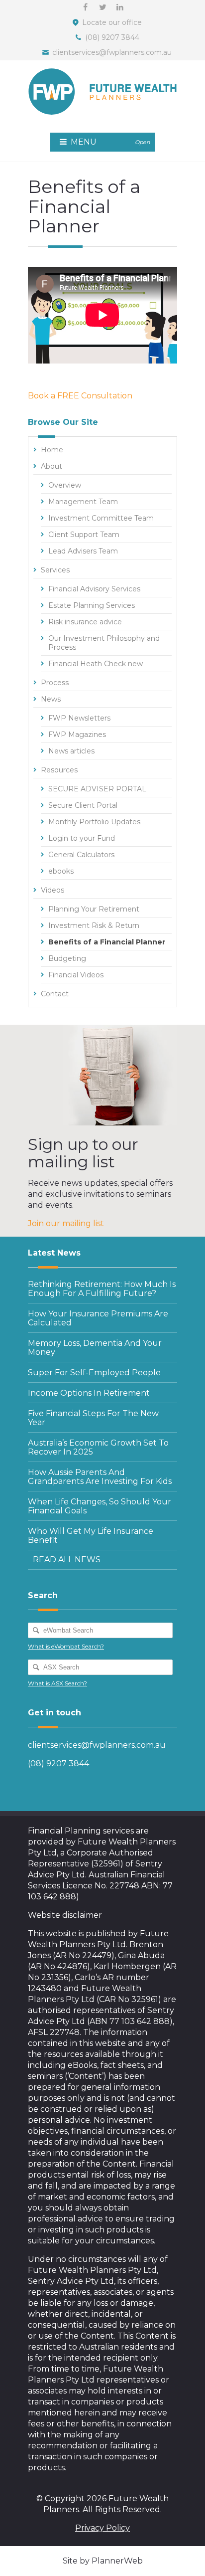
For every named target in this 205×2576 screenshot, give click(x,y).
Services (55, 570)
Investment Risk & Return (94, 925)
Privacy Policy (102, 2528)
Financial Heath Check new (96, 664)
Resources (59, 770)
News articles (71, 751)
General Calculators (81, 855)
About (51, 466)
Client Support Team (84, 535)
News (51, 699)
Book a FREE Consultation (80, 396)
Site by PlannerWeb (103, 2561)
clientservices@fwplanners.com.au (112, 52)
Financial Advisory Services (94, 589)
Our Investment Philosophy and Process (104, 643)
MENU (109, 142)
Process (55, 683)
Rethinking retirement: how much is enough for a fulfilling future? (102, 1289)
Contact (55, 994)
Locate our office (112, 22)
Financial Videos (76, 975)
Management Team (83, 502)
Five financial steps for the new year (93, 1418)
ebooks (61, 871)
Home (52, 450)
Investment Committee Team (101, 518)
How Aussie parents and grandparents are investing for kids (100, 1477)
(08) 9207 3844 (112, 37)
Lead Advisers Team (83, 551)
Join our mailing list (66, 1223)
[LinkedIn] (120, 7)
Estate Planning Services (92, 605)
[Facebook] (85, 7)
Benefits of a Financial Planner (107, 942)
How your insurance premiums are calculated (98, 1318)
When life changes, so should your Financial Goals (100, 1506)
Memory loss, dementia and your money (95, 1348)
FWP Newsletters (79, 718)
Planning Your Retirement (94, 909)
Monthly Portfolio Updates (94, 822)
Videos (52, 890)
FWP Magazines (77, 735)
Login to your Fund (82, 838)
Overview (65, 485)
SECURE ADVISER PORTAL (97, 789)
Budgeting (67, 958)
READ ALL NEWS (67, 1560)
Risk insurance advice (85, 622)
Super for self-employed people (94, 1373)
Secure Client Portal (83, 805)
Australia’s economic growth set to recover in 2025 (98, 1447)
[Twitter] (102, 7)
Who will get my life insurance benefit (91, 1536)
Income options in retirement (89, 1393)
